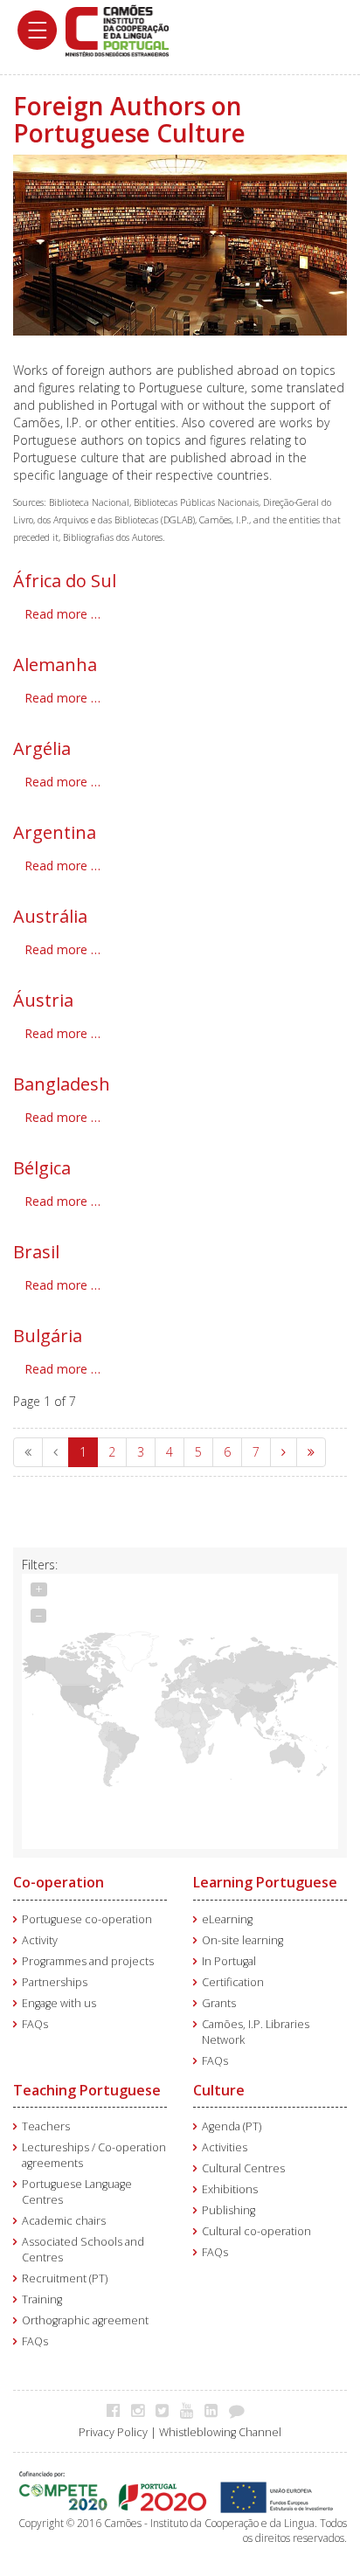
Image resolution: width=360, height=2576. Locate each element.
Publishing (228, 2210)
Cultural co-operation (256, 2231)
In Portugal (229, 1961)
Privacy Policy (113, 2432)
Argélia (42, 748)
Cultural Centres (243, 2168)
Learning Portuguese (265, 1882)
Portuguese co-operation (87, 1919)
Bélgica (42, 1168)
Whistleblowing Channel (220, 2432)
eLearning (227, 1919)
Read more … (62, 614)
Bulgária (48, 1336)
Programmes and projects (88, 1961)
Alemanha (55, 665)
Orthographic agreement (85, 2320)
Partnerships (55, 1982)
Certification (233, 1982)
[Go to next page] (284, 1452)
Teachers (46, 2126)
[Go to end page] (311, 1452)
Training (42, 2299)
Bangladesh (62, 1084)
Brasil (36, 1252)
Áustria (43, 1000)
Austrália (50, 916)
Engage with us (59, 2003)
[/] (117, 29)
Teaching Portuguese (87, 2090)
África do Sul (65, 581)
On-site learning (242, 1940)
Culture (219, 2090)
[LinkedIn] (215, 2410)
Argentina (55, 832)
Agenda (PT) (232, 2126)
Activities (225, 2147)
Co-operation (59, 1882)
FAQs (35, 2024)
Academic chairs (64, 2221)
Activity (40, 1940)
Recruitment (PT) (65, 2278)
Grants (219, 2003)
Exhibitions (230, 2189)
